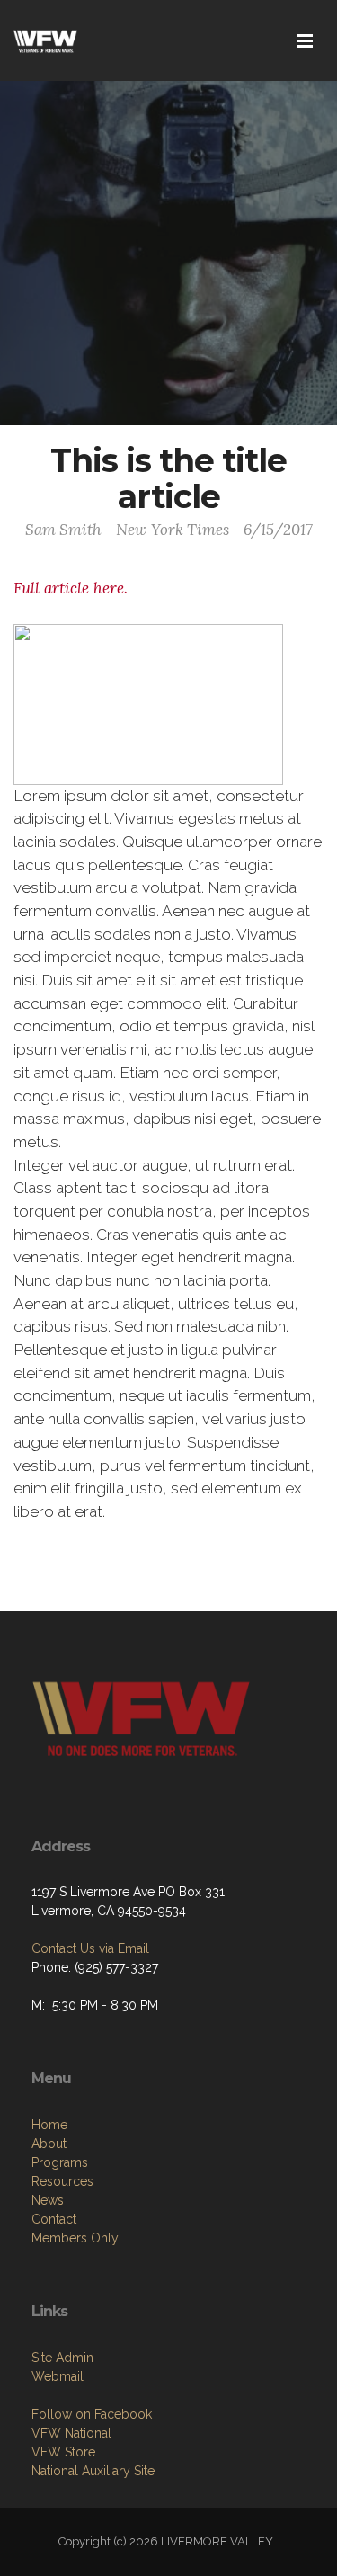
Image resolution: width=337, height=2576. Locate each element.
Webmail (58, 2376)
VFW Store (63, 2452)
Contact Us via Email (90, 1948)
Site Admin (62, 2358)
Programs (60, 2162)
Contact (54, 2219)
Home (49, 2125)
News (48, 2200)
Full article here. (71, 588)
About (49, 2144)
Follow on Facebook (92, 2414)
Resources (62, 2181)
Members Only (75, 2238)
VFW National (71, 2433)
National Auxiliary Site (93, 2471)
